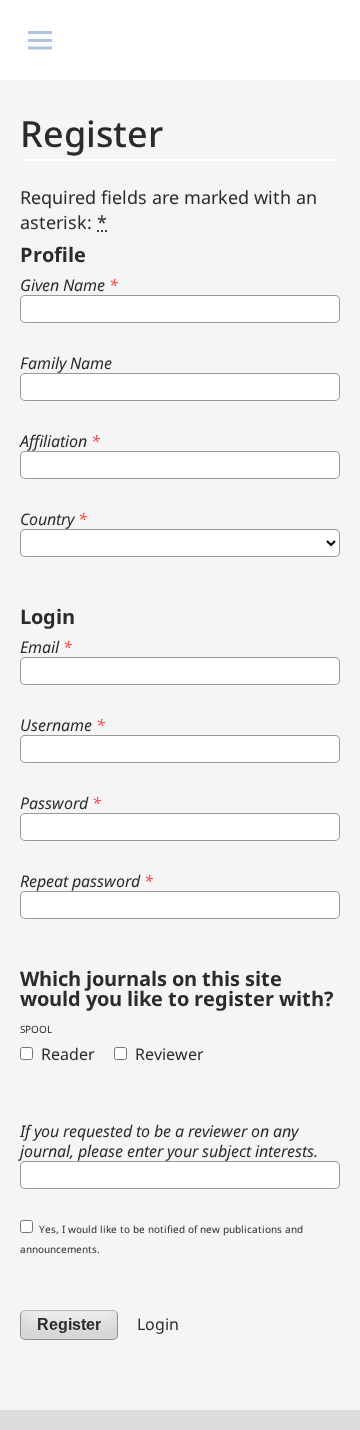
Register (69, 1324)
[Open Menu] (40, 40)
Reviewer (167, 1054)
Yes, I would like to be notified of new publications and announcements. (161, 1239)
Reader (66, 1054)
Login (158, 1324)
